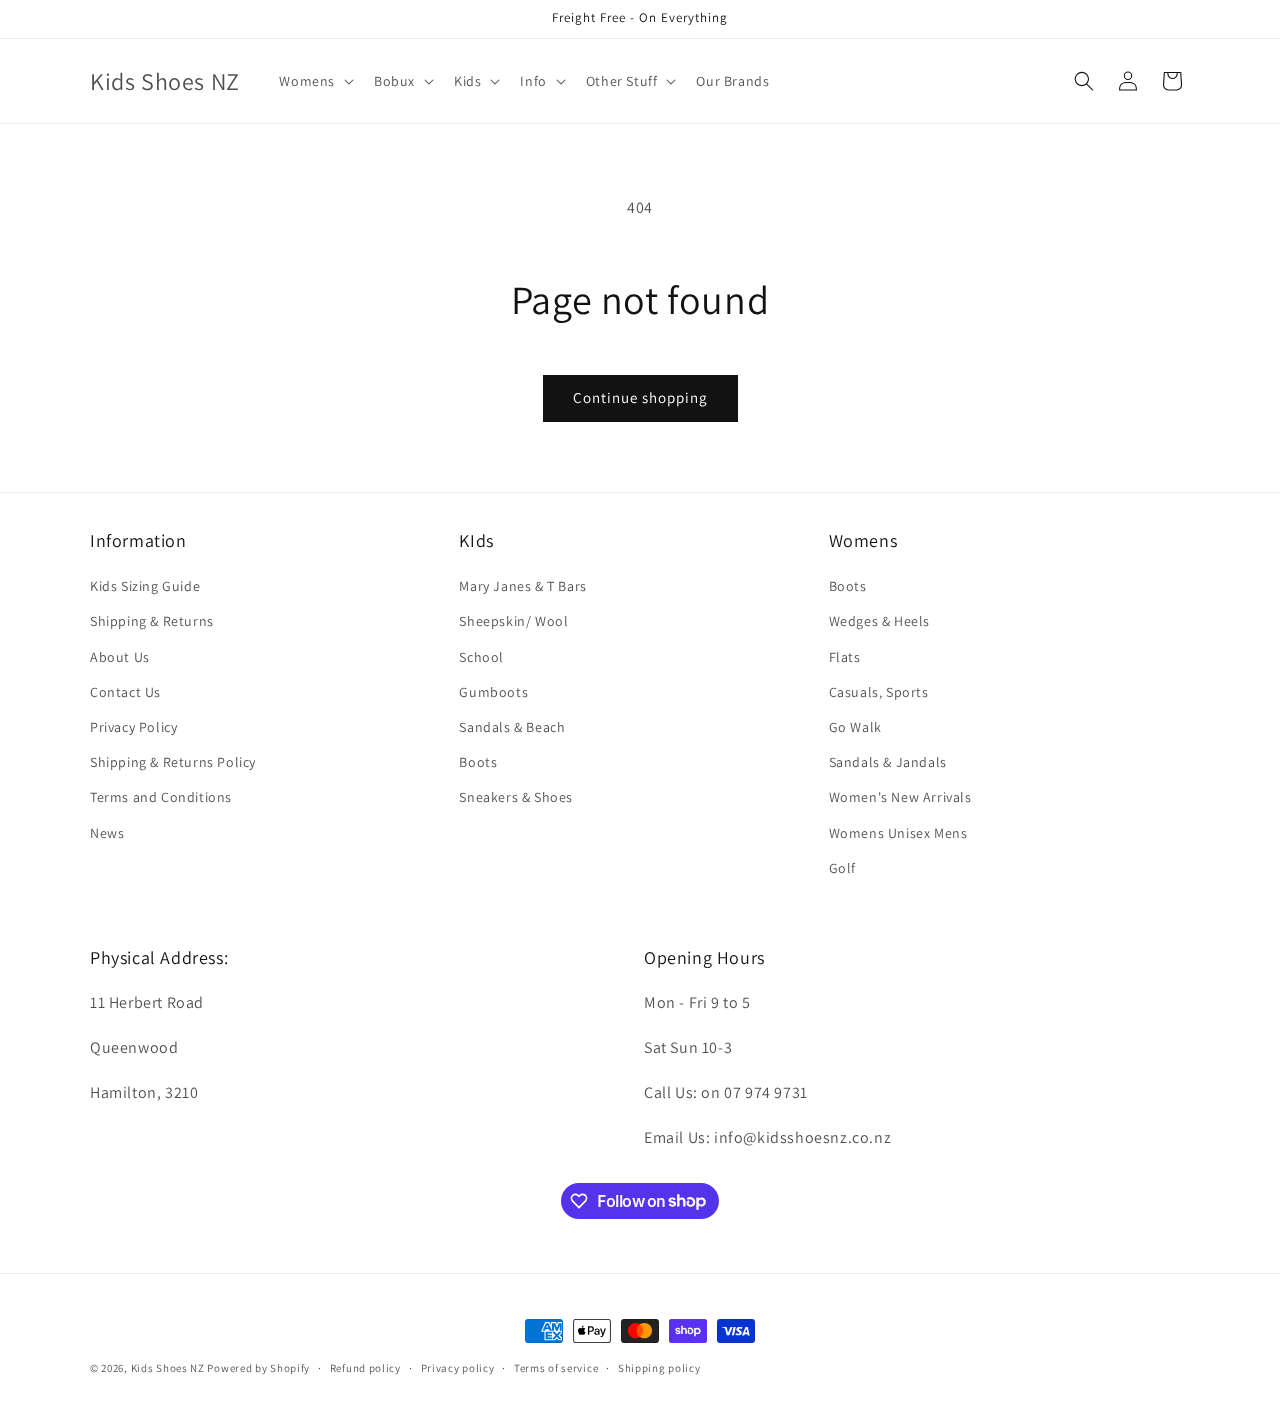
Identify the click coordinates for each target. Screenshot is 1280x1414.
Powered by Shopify (258, 1368)
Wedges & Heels (879, 622)
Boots (478, 762)
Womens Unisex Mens (898, 833)
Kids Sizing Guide (145, 586)
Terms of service (556, 1367)
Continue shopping (640, 397)
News (107, 833)
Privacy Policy (133, 727)
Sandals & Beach (512, 727)
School (481, 657)
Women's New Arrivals (900, 797)
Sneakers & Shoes (516, 797)
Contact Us (125, 692)
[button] (314, 81)
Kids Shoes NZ (168, 1368)
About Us (120, 657)
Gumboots (493, 692)
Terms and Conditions (161, 797)
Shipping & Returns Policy (173, 762)
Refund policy (365, 1367)
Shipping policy (659, 1367)
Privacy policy (458, 1367)
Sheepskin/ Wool (513, 622)
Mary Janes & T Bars (522, 586)
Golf (842, 868)
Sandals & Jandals (888, 762)
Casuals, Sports (879, 692)
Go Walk (855, 727)
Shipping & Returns (152, 622)
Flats (845, 657)
